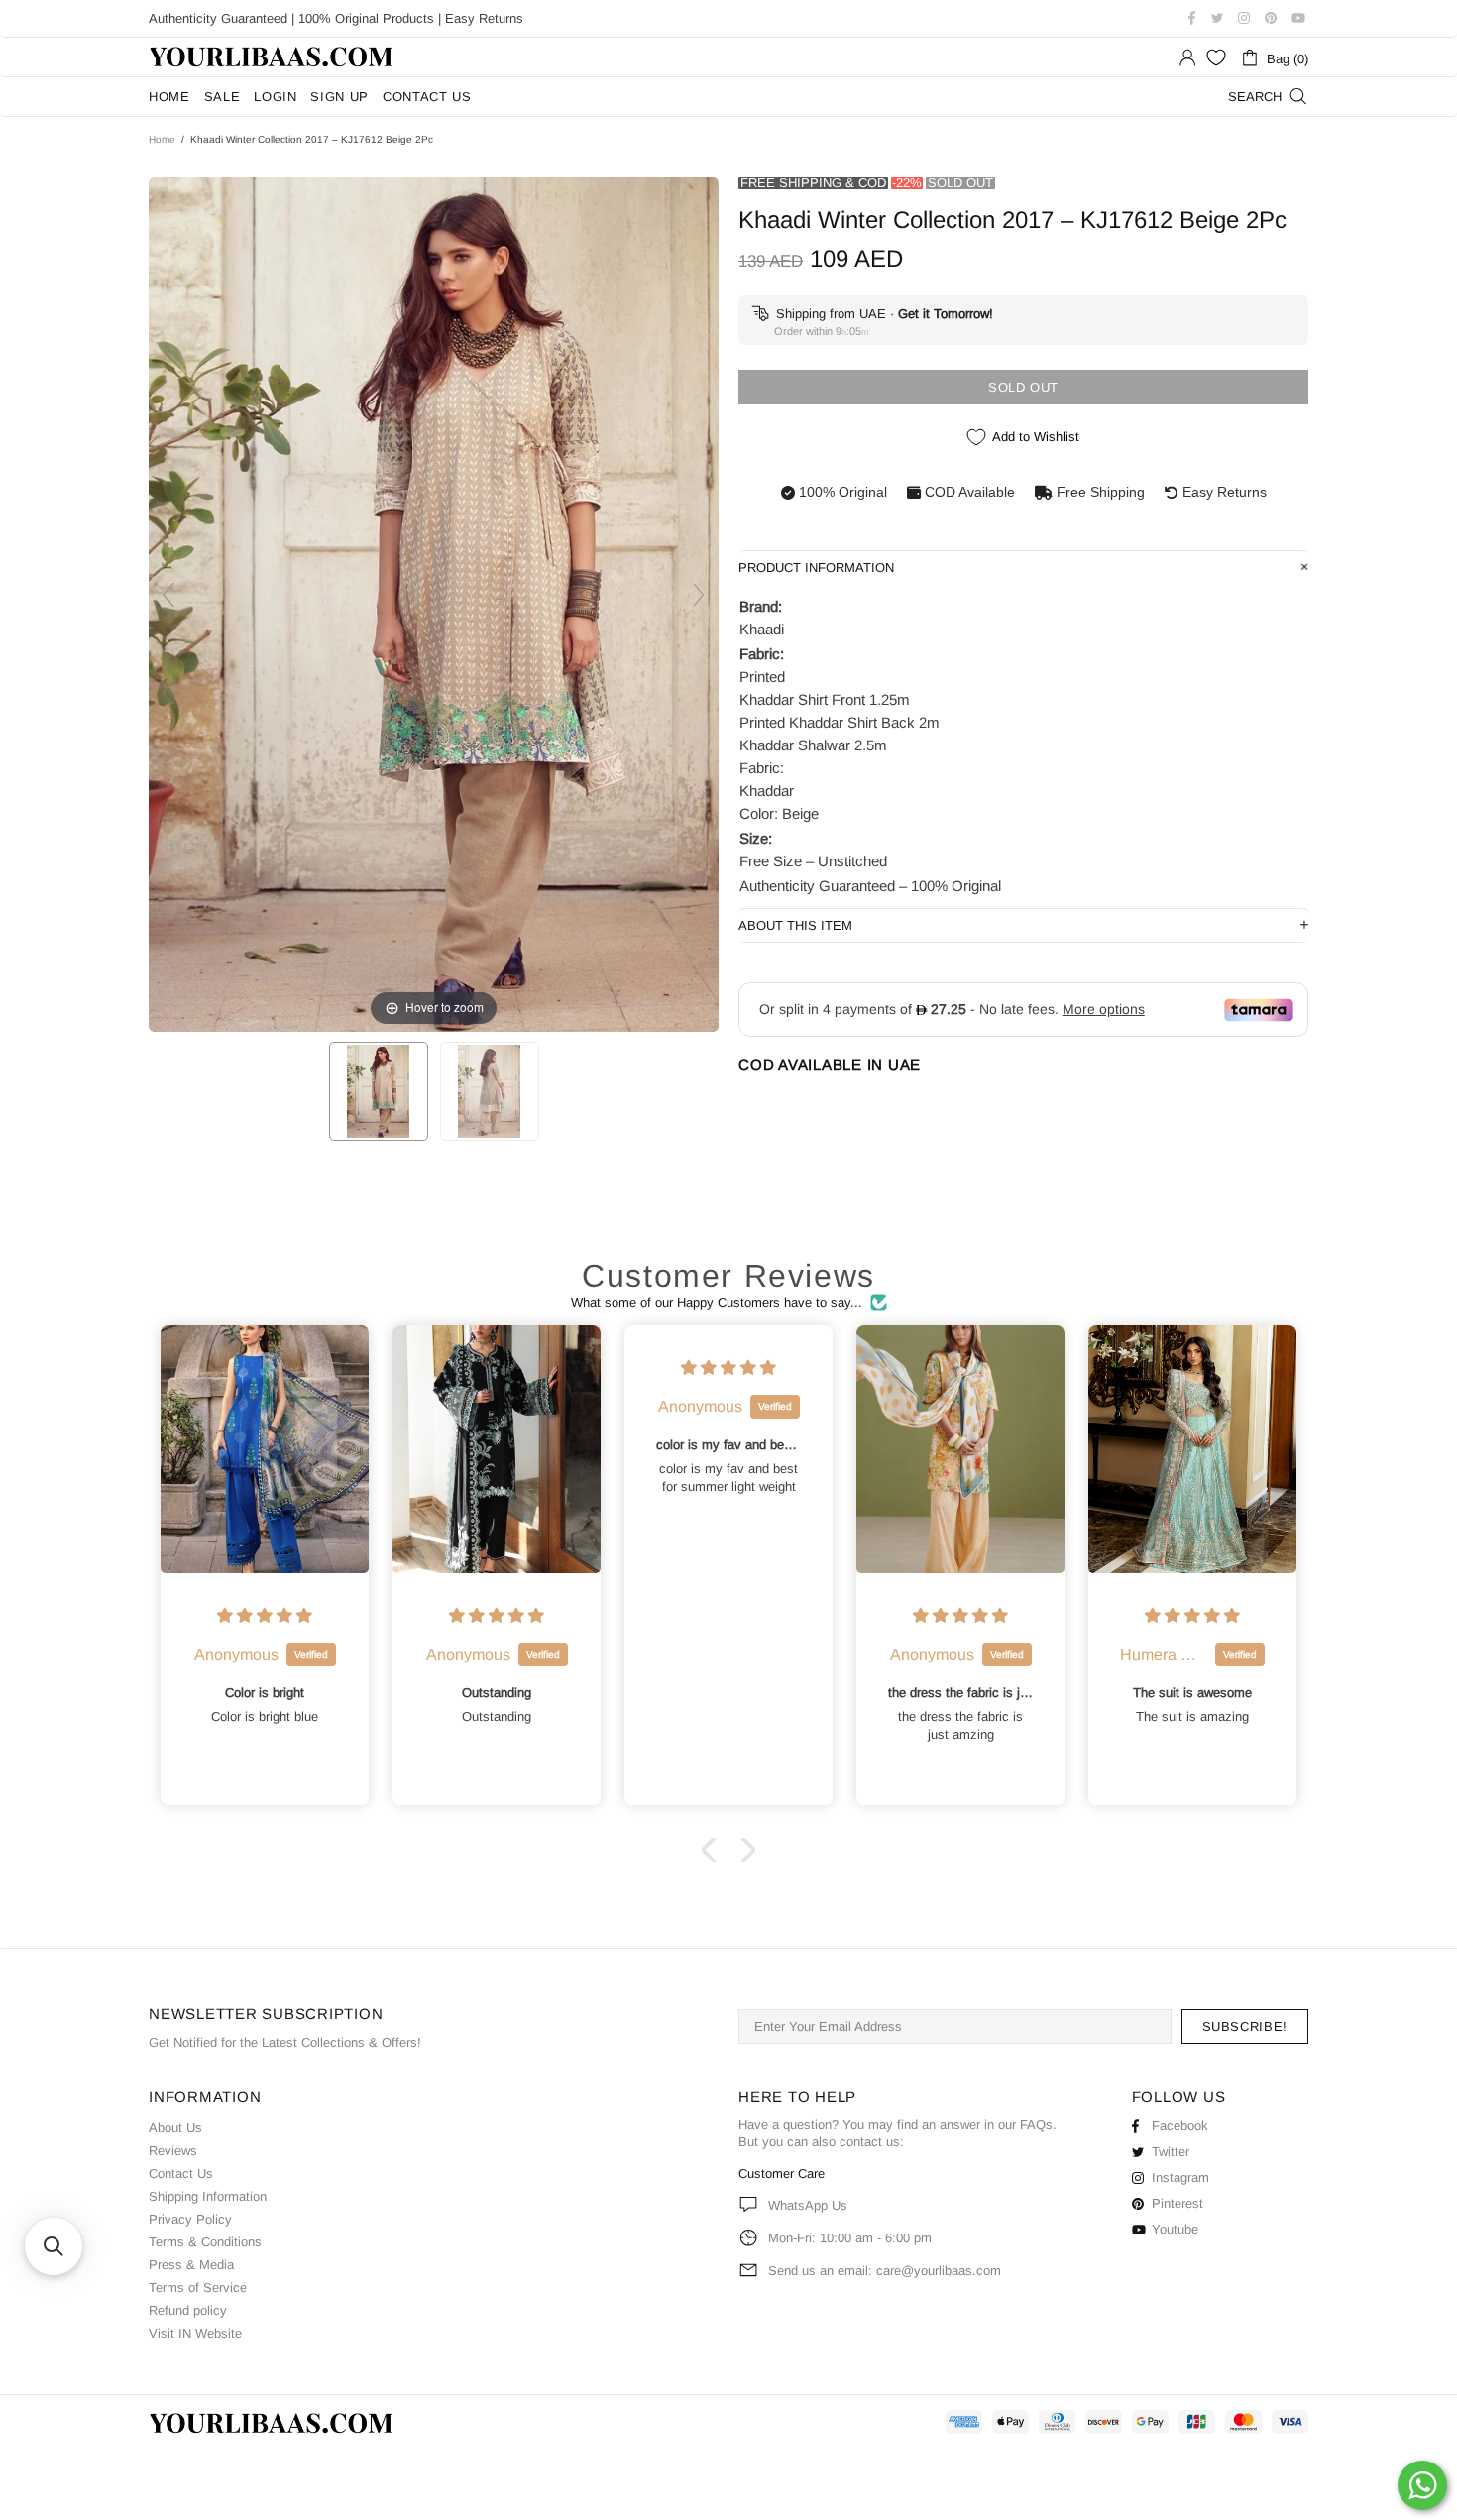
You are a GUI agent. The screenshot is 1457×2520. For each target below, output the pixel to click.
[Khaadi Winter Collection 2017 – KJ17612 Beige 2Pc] (379, 1091)
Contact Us (181, 2174)
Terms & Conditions (205, 2242)
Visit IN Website (195, 2333)
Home (162, 139)
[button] (714, 1850)
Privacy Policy (190, 2219)
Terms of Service (198, 2288)
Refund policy (188, 2310)
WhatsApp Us (808, 2205)
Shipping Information (208, 2196)
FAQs (1036, 2125)
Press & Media (191, 2265)
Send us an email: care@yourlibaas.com (885, 2271)
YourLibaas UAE (273, 57)
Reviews (173, 2151)
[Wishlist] (1216, 57)
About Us (175, 2128)
